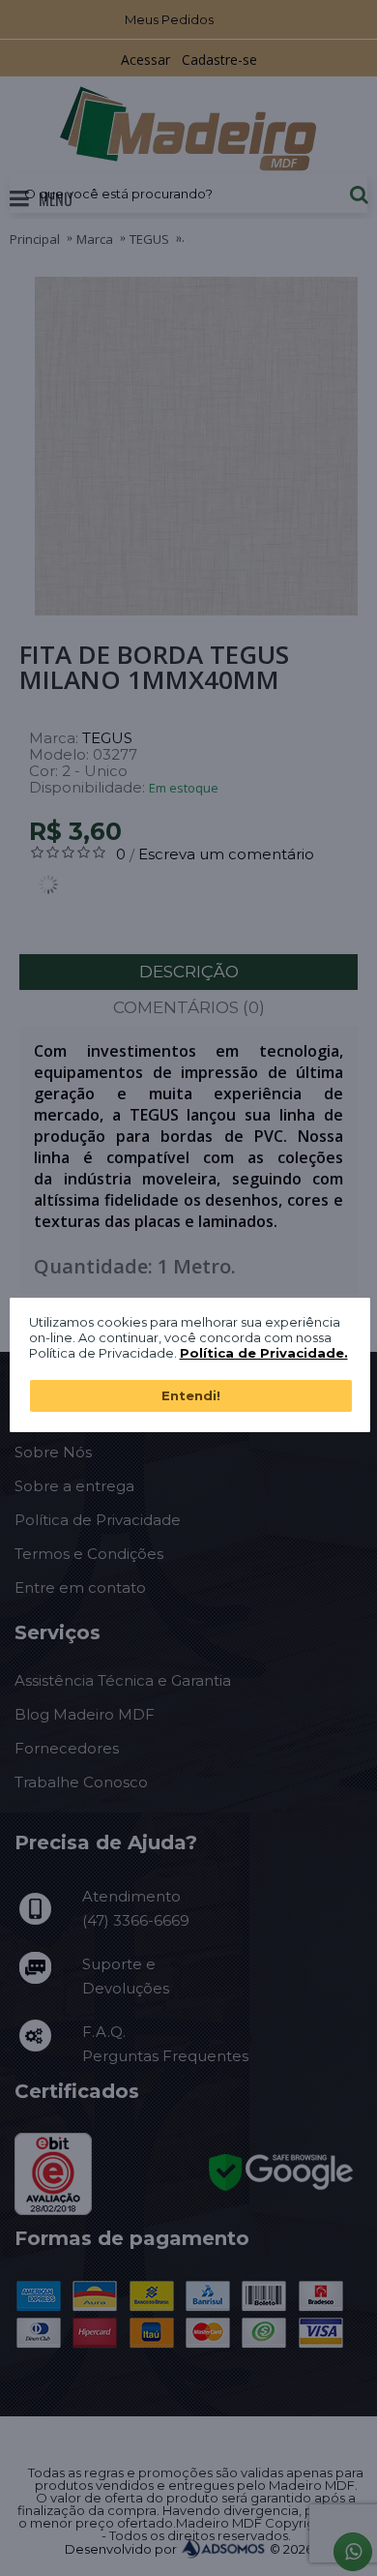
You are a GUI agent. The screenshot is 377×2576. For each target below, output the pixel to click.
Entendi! (191, 1395)
